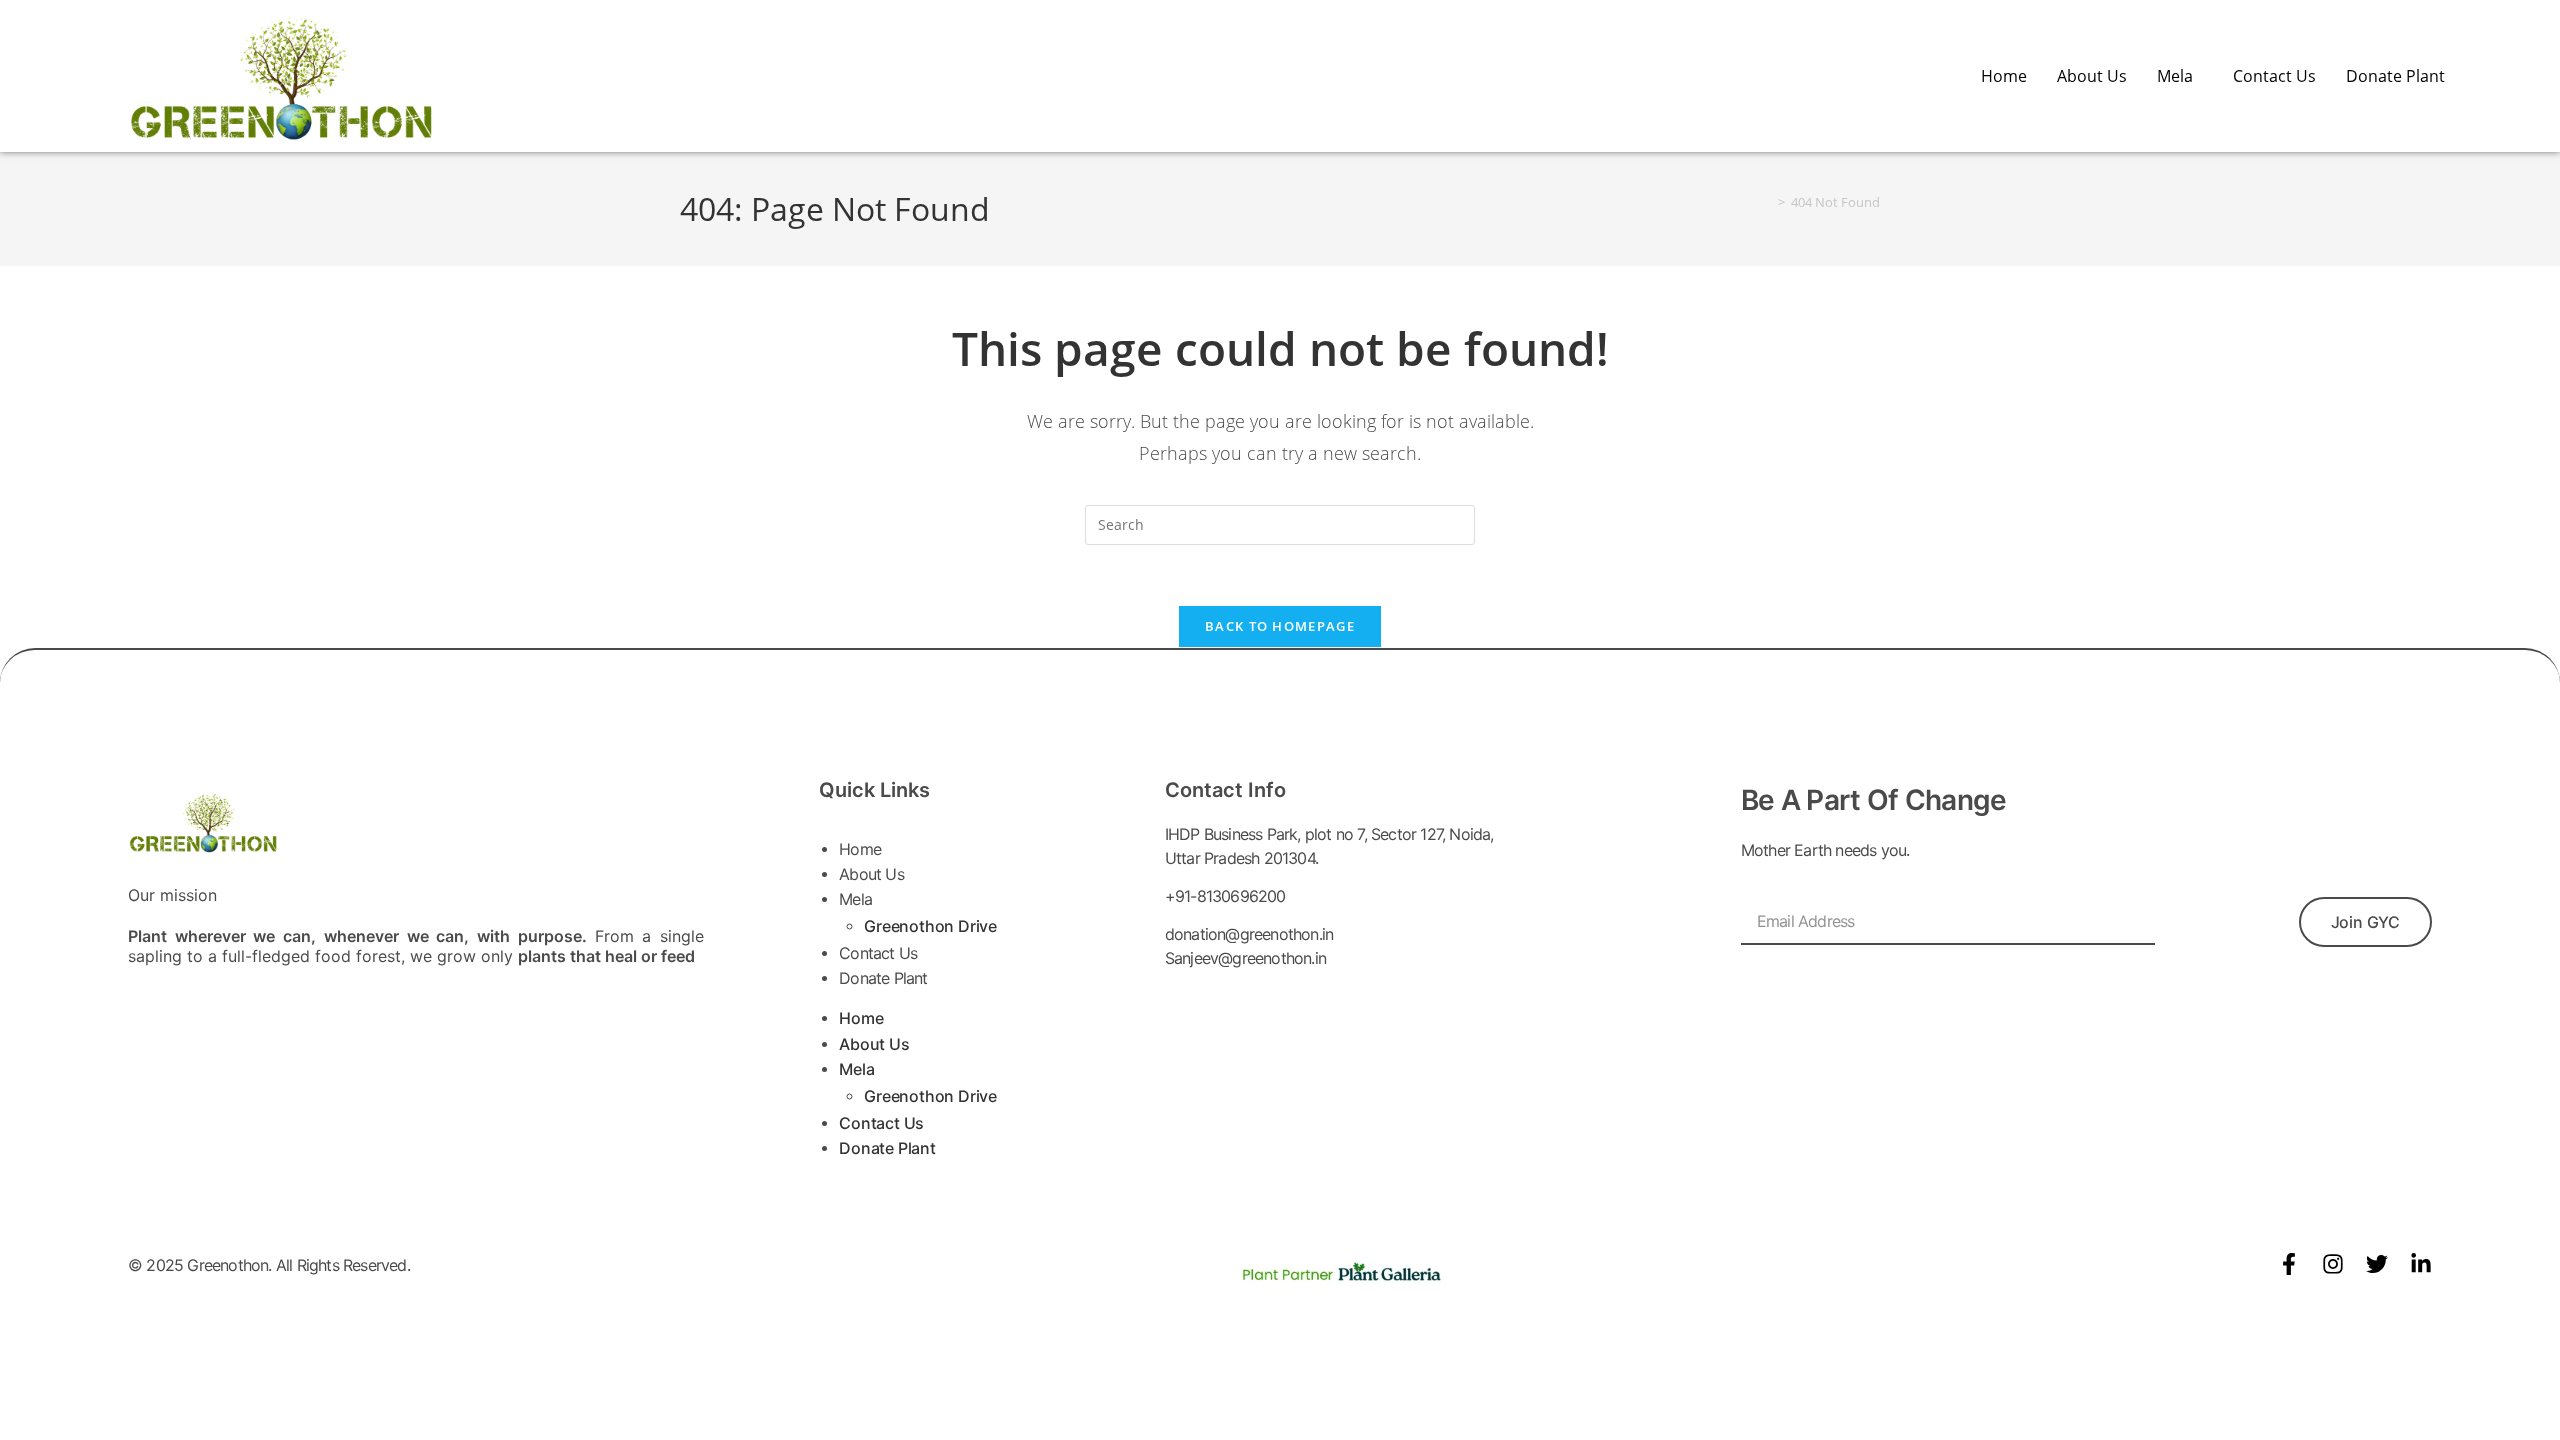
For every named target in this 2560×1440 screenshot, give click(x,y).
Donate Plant (2395, 76)
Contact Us (2274, 76)
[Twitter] (2377, 1264)
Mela (2175, 76)
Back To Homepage (1280, 626)
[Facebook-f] (2289, 1264)
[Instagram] (2333, 1264)
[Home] (1767, 202)
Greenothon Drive (930, 926)
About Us (2092, 76)
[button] (2180, 76)
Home (2004, 76)
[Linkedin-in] (2421, 1264)
